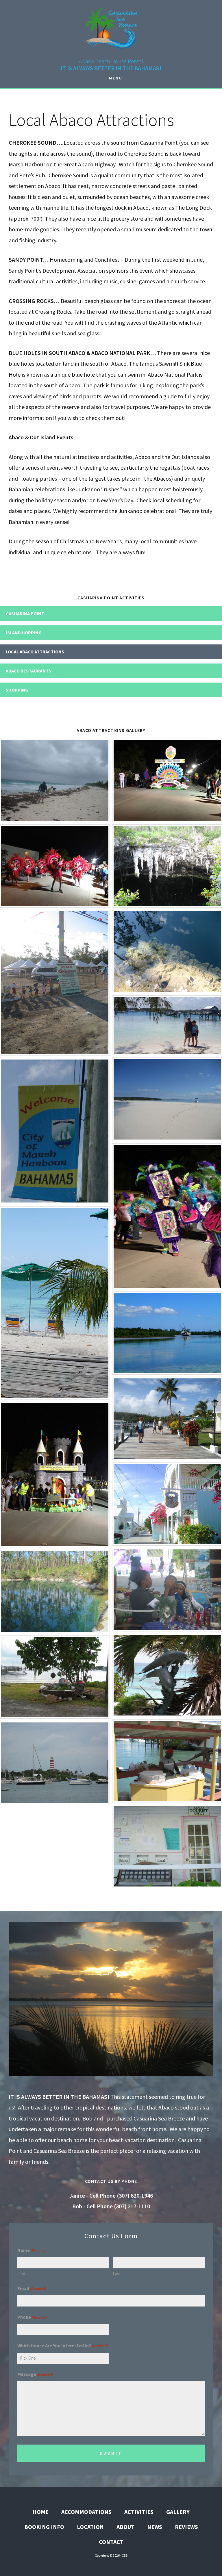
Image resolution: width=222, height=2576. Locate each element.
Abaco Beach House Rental (111, 27)
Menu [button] (116, 78)
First (22, 2274)
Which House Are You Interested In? (63, 2345)
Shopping (17, 690)
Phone (33, 2317)
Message (35, 2374)
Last (117, 2274)
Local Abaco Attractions (35, 652)
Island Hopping (24, 633)
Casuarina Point (25, 614)
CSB (125, 2555)
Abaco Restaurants (28, 671)
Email (32, 2288)
